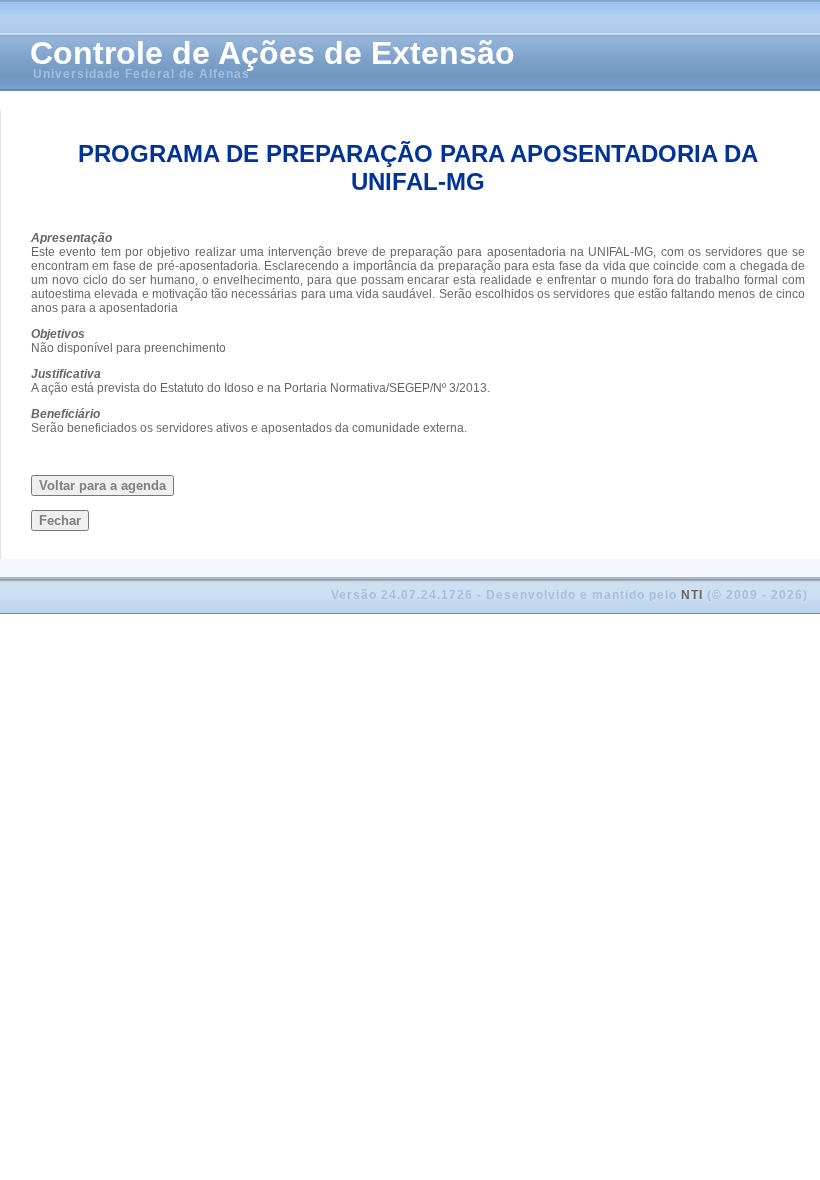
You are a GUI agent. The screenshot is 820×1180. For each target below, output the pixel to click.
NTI (692, 595)
